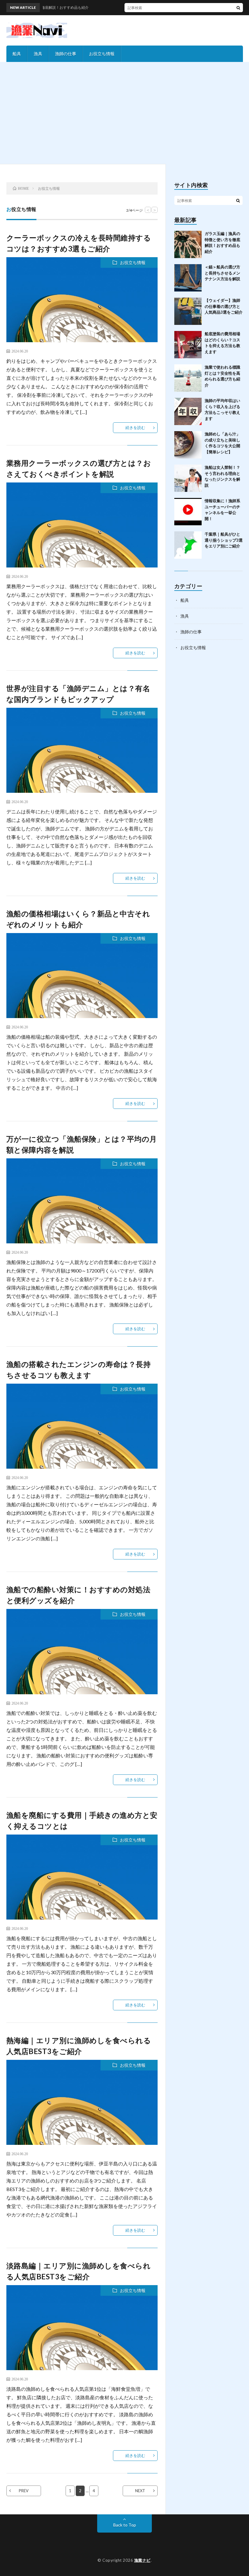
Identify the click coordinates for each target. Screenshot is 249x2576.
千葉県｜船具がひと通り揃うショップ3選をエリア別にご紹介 (224, 540)
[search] (238, 8)
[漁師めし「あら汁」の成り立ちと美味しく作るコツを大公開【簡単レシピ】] (188, 445)
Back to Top (125, 2525)
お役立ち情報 (102, 54)
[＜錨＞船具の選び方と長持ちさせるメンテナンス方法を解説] (188, 278)
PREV (24, 2491)
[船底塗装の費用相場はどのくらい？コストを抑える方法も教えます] (188, 345)
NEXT (140, 2491)
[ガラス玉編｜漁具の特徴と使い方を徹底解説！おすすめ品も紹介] (188, 244)
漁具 (38, 54)
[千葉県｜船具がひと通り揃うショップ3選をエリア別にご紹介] (188, 545)
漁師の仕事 (66, 54)
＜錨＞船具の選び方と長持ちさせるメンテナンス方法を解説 (222, 273)
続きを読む (135, 428)
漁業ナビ (142, 2560)
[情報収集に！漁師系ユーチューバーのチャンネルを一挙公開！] (188, 512)
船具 (17, 54)
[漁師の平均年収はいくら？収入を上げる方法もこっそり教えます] (188, 411)
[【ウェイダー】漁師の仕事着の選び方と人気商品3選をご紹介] (188, 311)
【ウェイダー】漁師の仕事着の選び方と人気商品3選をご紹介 (224, 306)
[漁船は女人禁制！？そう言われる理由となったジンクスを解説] (188, 478)
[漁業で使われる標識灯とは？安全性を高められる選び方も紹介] (188, 378)
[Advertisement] (124, 118)
